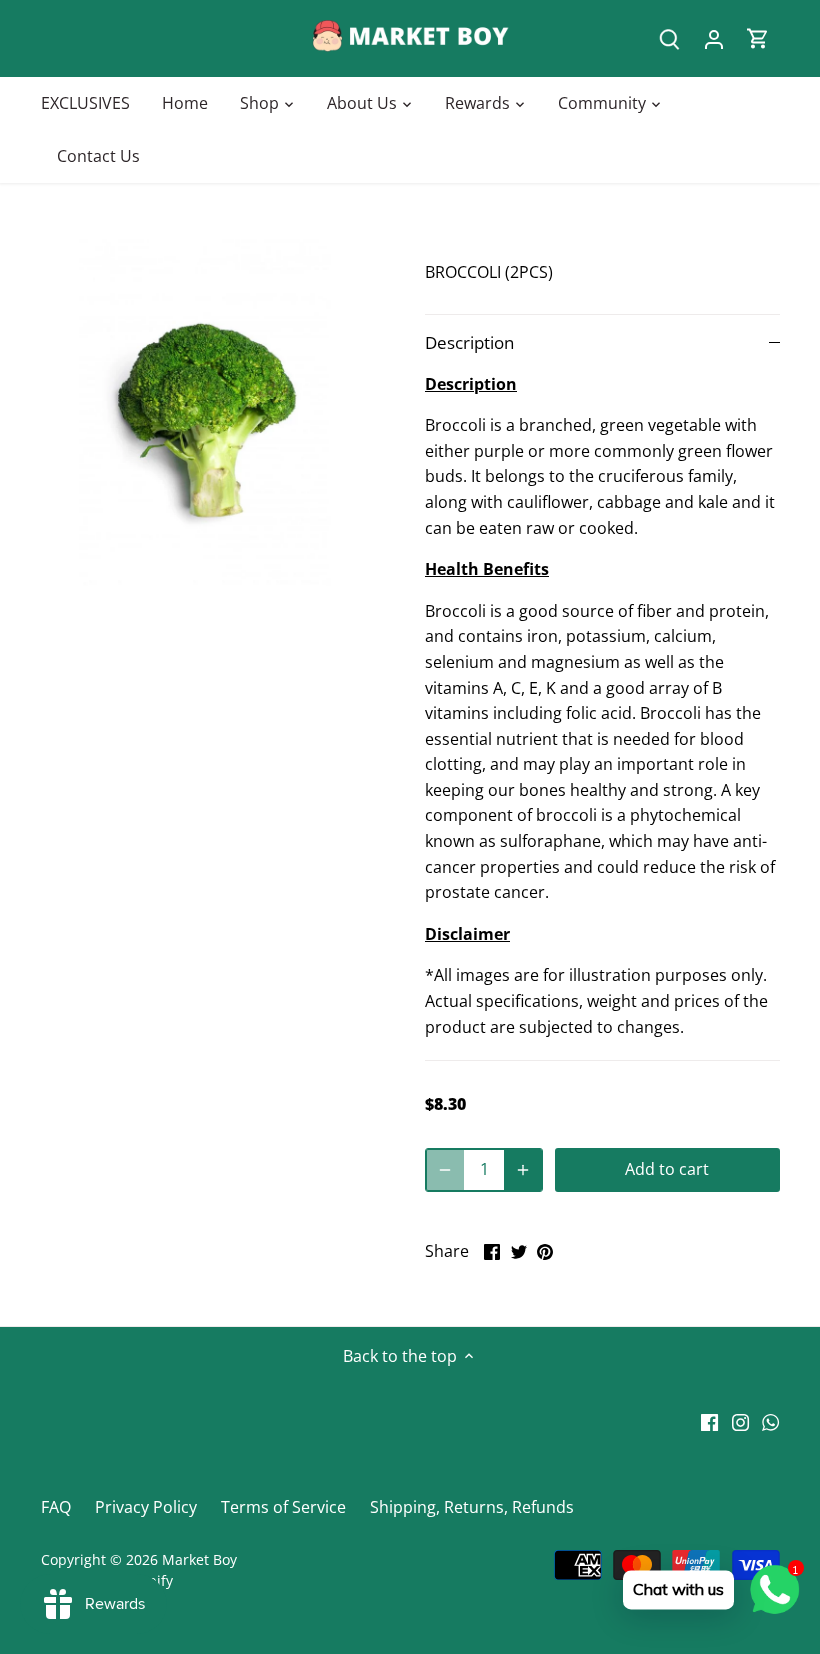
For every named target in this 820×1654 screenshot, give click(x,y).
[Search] (670, 38)
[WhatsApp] (770, 1421)
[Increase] (523, 1170)
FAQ (56, 1507)
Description (469, 342)
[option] (214, 412)
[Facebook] (709, 1421)
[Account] (714, 38)
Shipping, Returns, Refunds (472, 1507)
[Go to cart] (758, 38)
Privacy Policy (146, 1507)
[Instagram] (740, 1421)
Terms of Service (283, 1507)
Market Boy (199, 1559)
